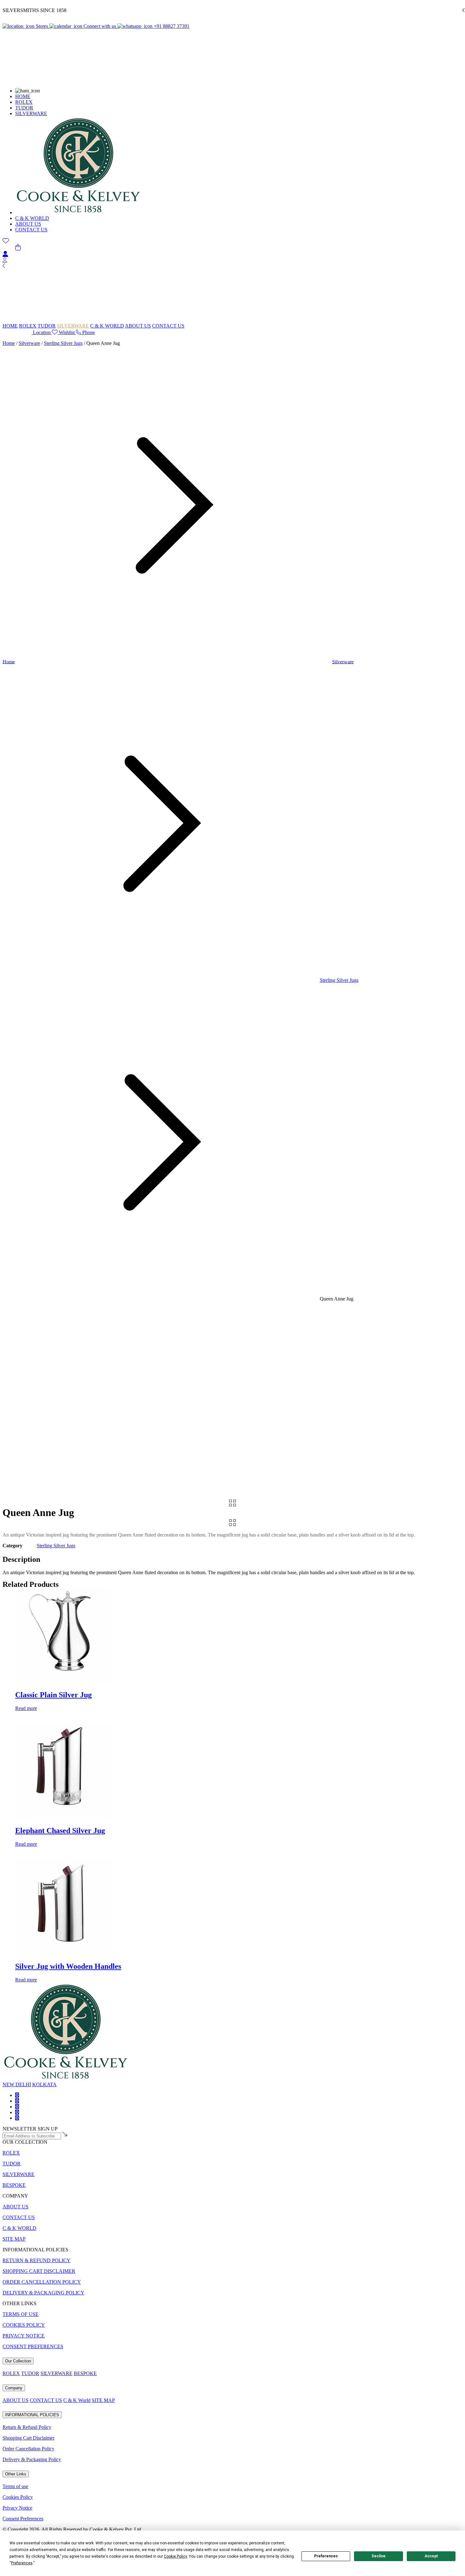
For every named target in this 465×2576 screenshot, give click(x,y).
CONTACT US (31, 230)
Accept (431, 2556)
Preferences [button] (22, 2563)
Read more (26, 1708)
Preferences (326, 2556)
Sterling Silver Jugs (63, 343)
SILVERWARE (31, 113)
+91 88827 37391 (171, 26)
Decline (379, 2556)
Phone (88, 332)
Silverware (29, 343)
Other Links (16, 2474)
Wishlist (67, 332)
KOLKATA (44, 2084)
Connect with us (100, 26)
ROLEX (24, 102)
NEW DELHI (17, 2084)
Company (14, 2388)
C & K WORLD (32, 218)
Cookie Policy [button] (175, 2556)
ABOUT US (28, 224)
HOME (23, 96)
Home (9, 343)
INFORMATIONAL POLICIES (32, 2415)
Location (42, 332)
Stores (42, 26)
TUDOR (24, 108)
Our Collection (18, 2361)
